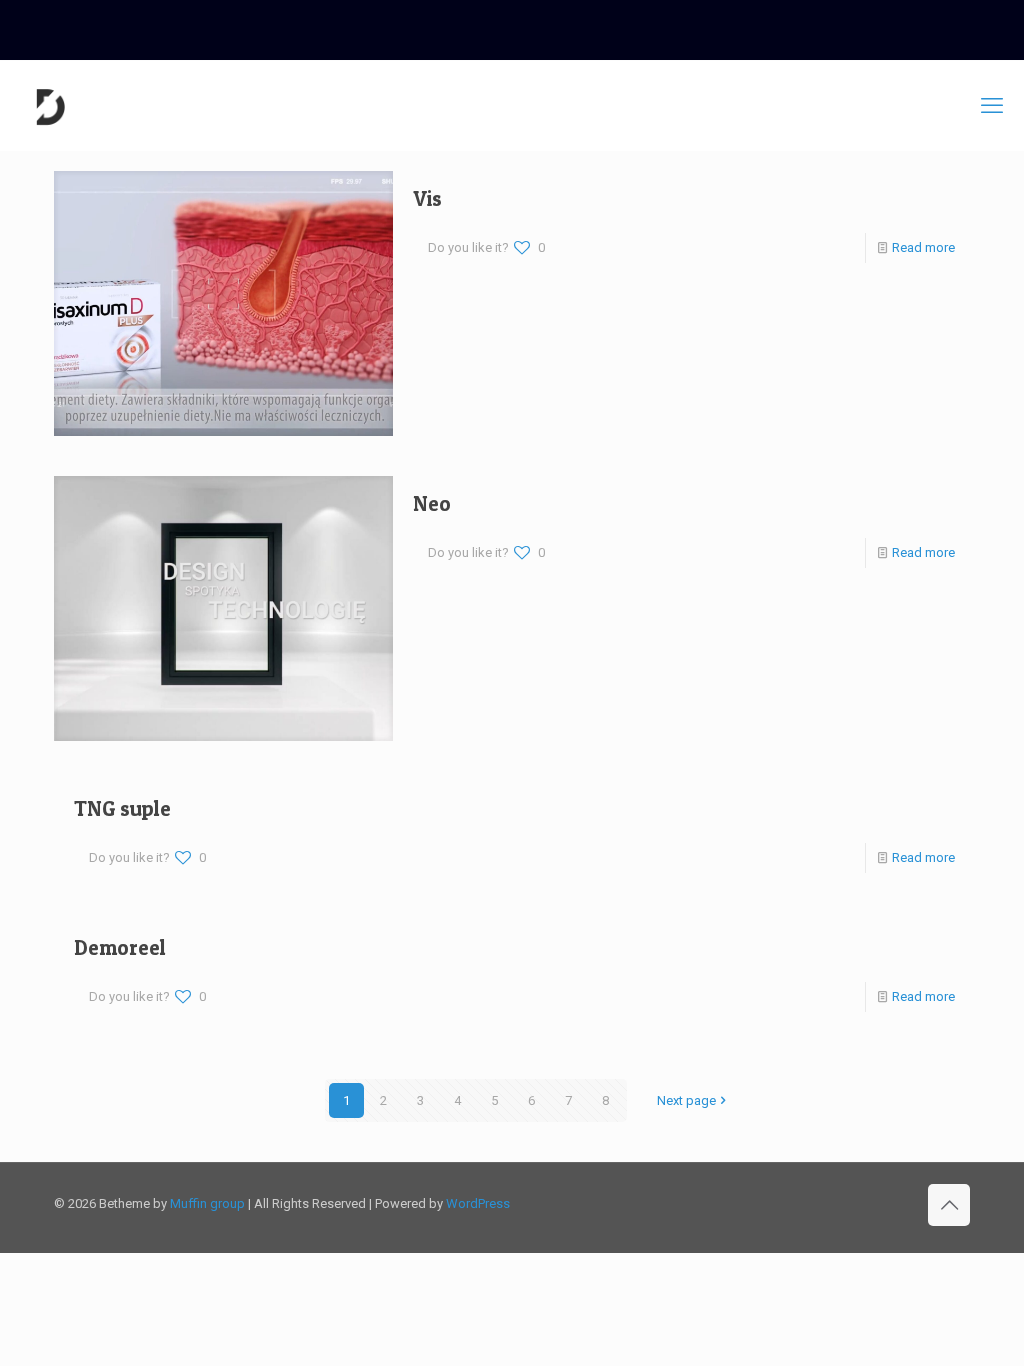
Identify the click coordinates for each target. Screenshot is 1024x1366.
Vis (427, 198)
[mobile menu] (992, 106)
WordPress (478, 1203)
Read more (923, 247)
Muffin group (207, 1203)
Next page (686, 1100)
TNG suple (122, 808)
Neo (432, 503)
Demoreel (120, 947)
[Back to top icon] (949, 1205)
